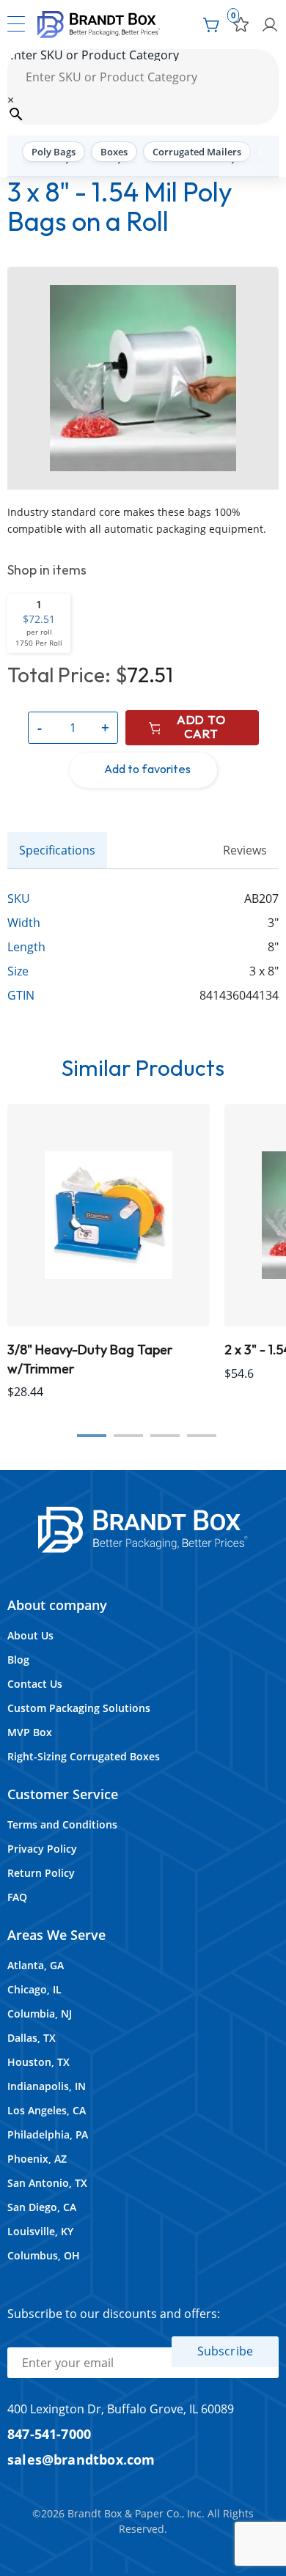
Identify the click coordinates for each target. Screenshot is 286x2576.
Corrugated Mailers (197, 152)
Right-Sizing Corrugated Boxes (84, 1756)
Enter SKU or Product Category (93, 55)
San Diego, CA (42, 2207)
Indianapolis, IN (47, 2086)
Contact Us (35, 1684)
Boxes (114, 152)
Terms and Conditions (62, 1824)
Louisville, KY (40, 2231)
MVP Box (30, 1732)
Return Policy (41, 1873)
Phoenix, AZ (37, 2159)
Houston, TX (38, 2062)
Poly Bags (54, 152)
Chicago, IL (34, 1989)
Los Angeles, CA (47, 2110)
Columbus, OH (44, 2255)
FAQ (17, 1897)
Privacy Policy (42, 1849)
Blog (18, 1660)
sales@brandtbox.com (81, 2459)
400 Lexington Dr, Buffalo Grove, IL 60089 (121, 2409)
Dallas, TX (32, 2038)
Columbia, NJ (40, 2014)
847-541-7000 (49, 2433)
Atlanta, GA (36, 1965)
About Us (30, 1635)
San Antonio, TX (47, 2183)
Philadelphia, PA (48, 2134)
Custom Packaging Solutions (79, 1708)
